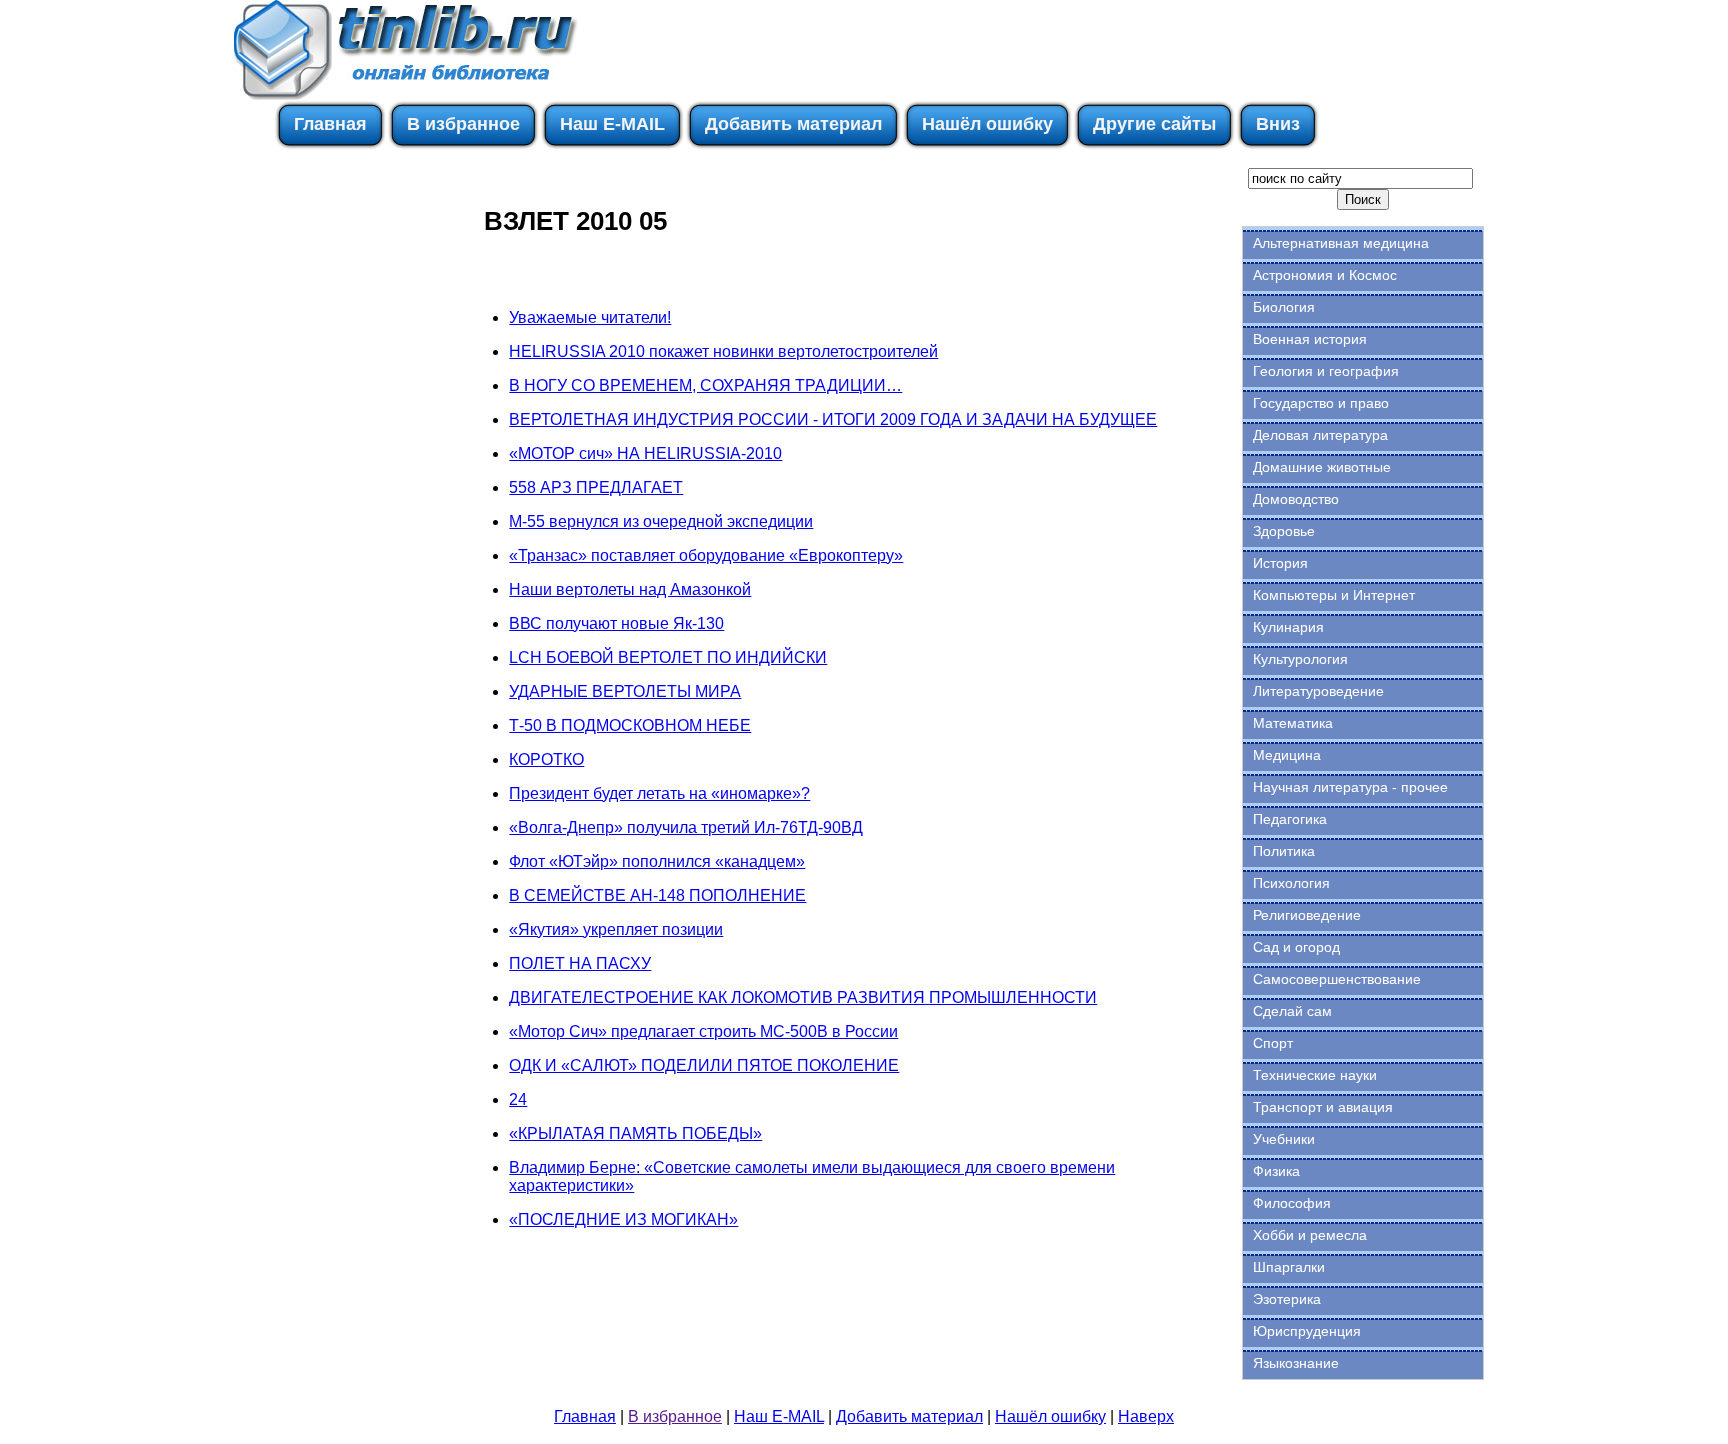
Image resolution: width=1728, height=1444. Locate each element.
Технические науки (1315, 1075)
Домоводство (1296, 499)
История (1280, 563)
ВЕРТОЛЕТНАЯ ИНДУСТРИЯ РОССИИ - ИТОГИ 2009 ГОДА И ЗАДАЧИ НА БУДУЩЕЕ (833, 419)
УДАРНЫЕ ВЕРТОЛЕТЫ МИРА (625, 691)
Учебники (1284, 1139)
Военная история (1310, 339)
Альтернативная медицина (1341, 243)
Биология (1284, 307)
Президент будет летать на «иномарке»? (659, 793)
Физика (1276, 1171)
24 (518, 1099)
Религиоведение (1307, 915)
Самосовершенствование (1337, 979)
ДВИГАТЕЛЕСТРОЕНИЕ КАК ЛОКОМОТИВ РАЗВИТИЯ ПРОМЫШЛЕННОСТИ (803, 997)
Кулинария (1288, 627)
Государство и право (1321, 403)
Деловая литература (1320, 435)
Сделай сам (1292, 1011)
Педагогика (1290, 819)
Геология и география (1326, 371)
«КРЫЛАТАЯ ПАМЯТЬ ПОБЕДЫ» (635, 1133)
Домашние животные (1322, 467)
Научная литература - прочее (1350, 787)
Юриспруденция (1307, 1331)
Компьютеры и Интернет (1334, 595)
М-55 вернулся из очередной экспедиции (661, 521)
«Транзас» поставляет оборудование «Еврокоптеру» (706, 555)
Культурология (1300, 659)
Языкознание (1296, 1363)
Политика (1284, 851)
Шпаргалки (1289, 1267)
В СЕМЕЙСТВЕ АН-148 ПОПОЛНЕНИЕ (657, 895)
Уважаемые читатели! (590, 317)
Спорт (1273, 1043)
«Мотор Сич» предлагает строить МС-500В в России (703, 1031)
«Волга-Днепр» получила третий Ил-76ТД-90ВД (686, 827)
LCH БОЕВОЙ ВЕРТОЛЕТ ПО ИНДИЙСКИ (668, 657)
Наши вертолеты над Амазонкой (630, 589)
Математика (1293, 723)
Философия (1292, 1203)
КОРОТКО (546, 759)
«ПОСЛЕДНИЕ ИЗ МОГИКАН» (623, 1219)
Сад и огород (1296, 947)
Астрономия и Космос (1325, 275)
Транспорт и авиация (1323, 1107)
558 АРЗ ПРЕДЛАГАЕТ (596, 487)
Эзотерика (1287, 1299)
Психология (1291, 883)
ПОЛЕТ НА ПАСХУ (580, 963)
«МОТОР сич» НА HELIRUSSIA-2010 (645, 453)
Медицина (1287, 755)
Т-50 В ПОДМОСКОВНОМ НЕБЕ (630, 725)
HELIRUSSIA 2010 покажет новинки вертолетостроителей (723, 351)
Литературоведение (1318, 691)
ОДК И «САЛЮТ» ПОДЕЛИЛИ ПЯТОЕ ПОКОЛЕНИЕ (704, 1065)
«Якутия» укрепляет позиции (616, 929)
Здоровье (1284, 531)
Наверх (1146, 1416)
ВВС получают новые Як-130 (616, 623)
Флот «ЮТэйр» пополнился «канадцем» (657, 861)
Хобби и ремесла (1310, 1235)
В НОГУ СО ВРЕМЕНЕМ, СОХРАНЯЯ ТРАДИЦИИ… (705, 385)
